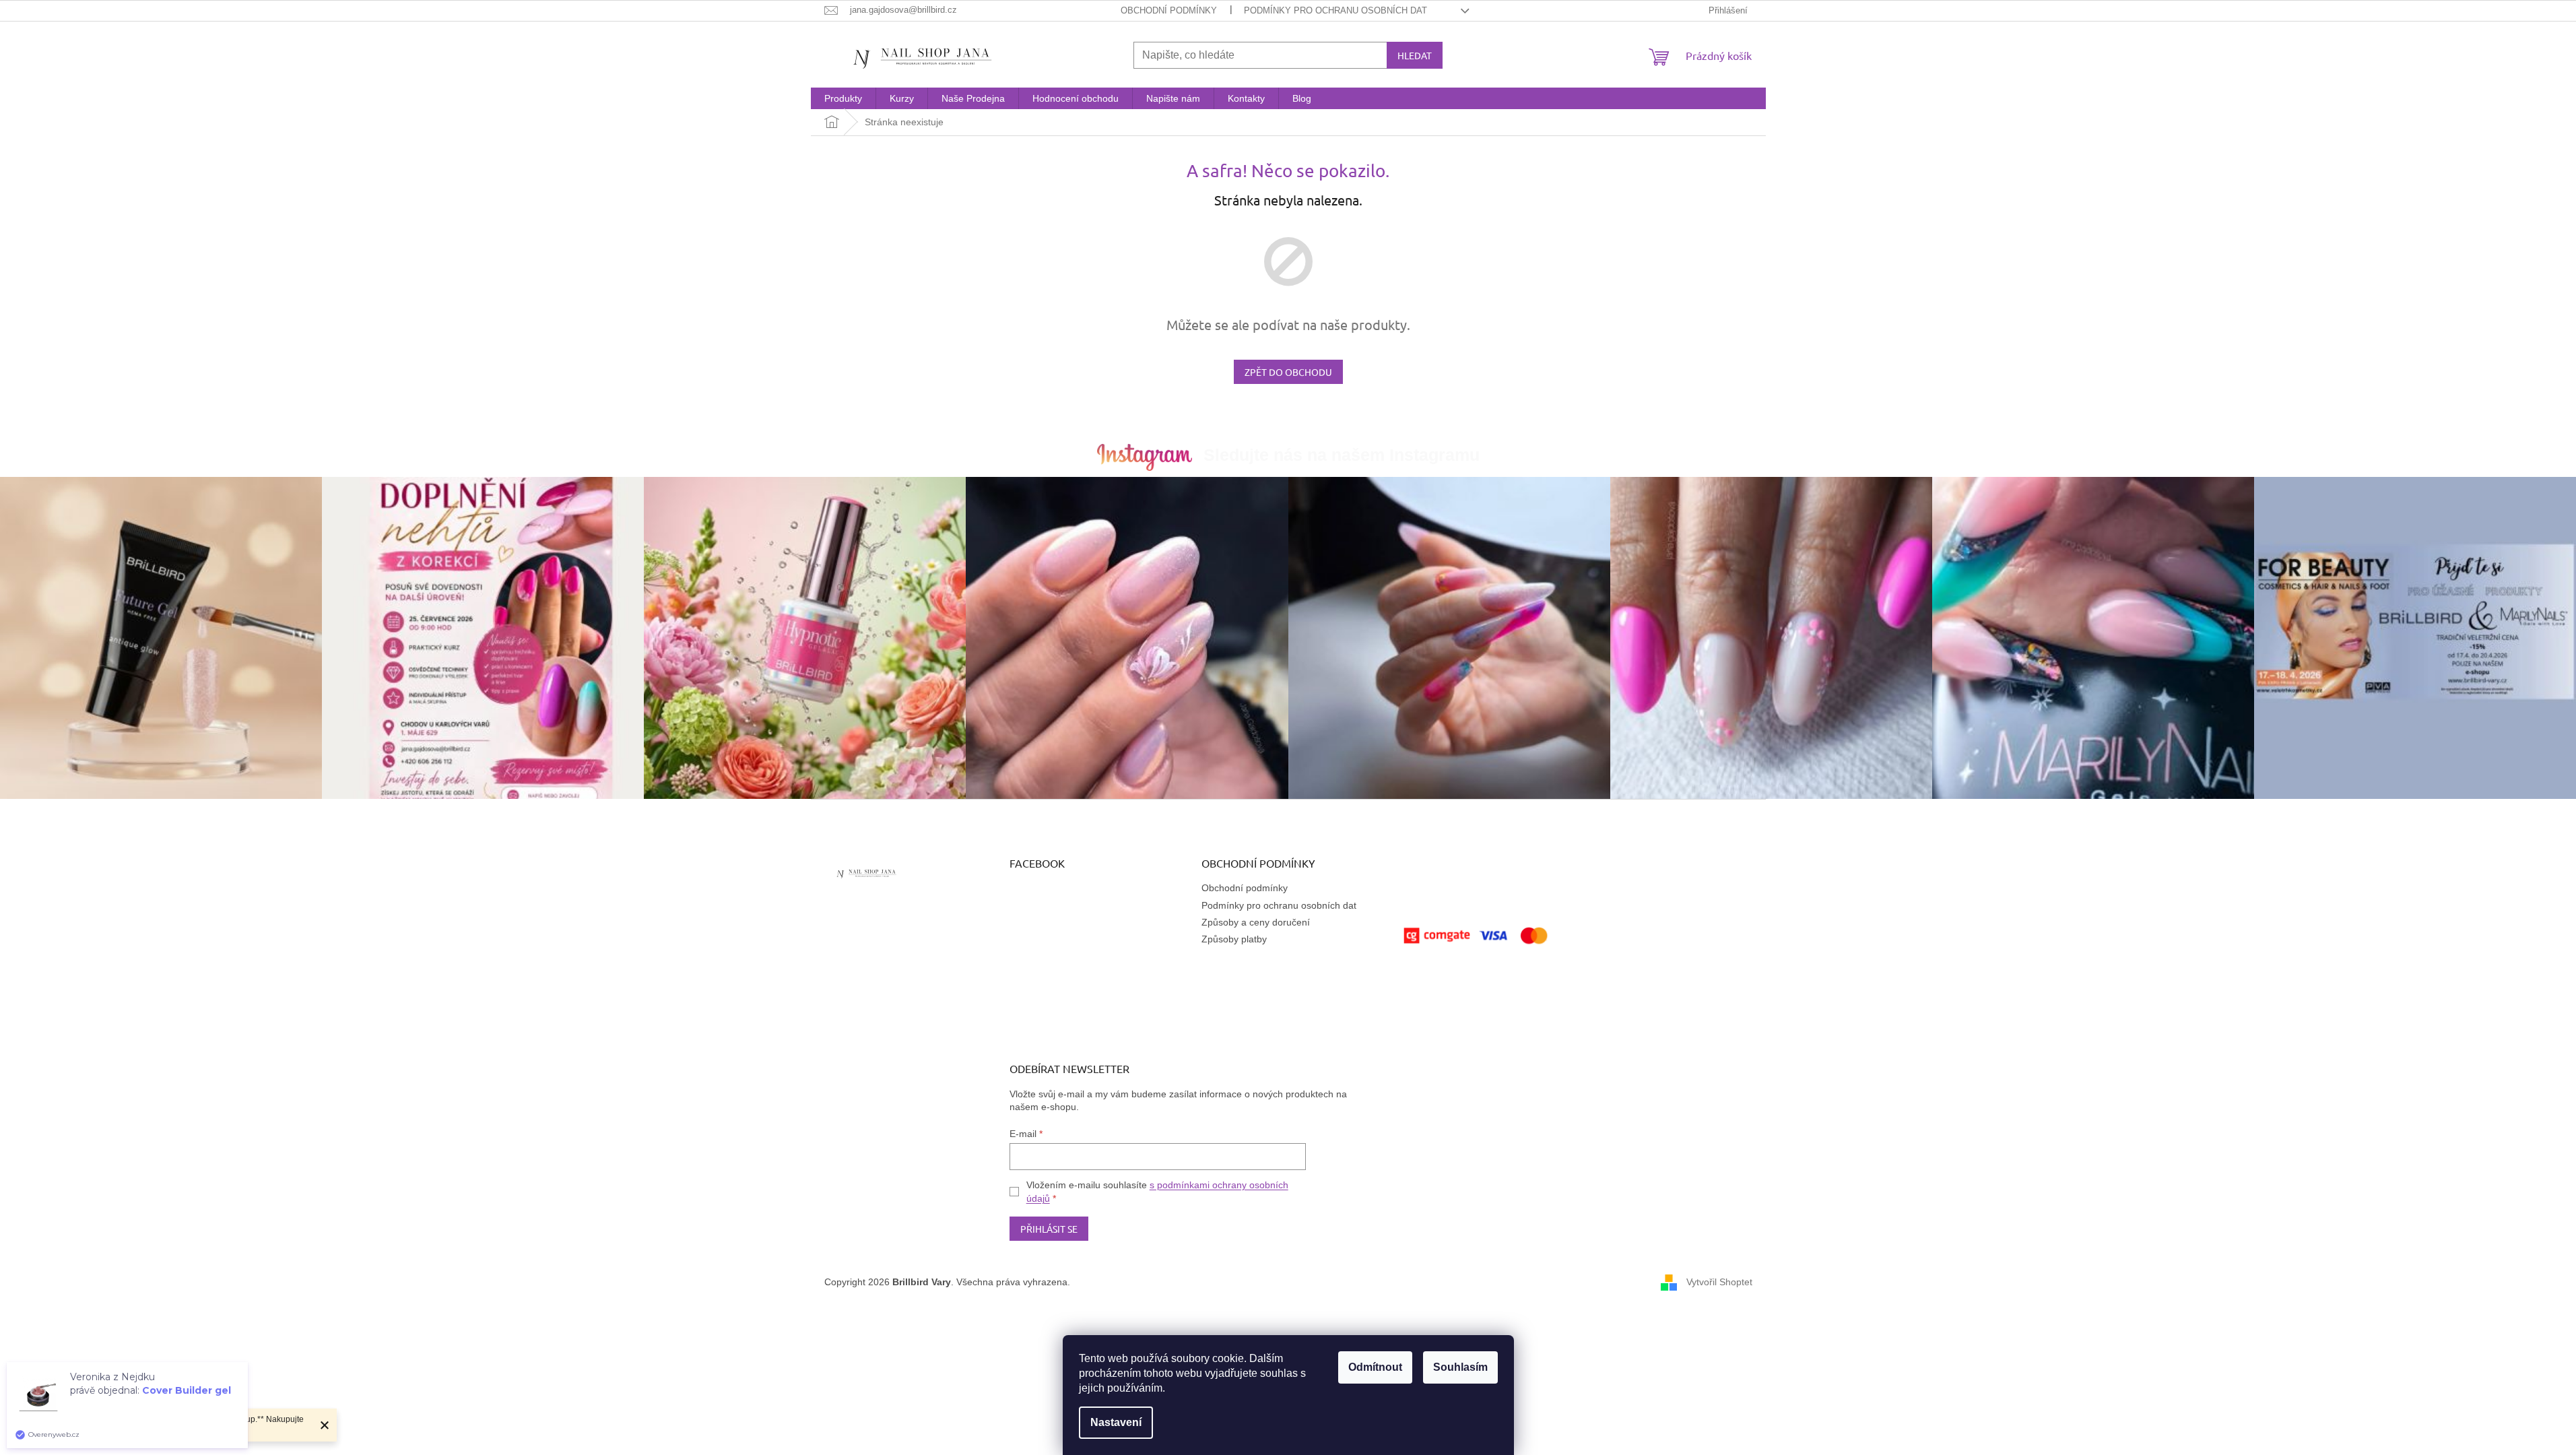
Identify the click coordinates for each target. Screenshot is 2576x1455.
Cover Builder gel (187, 1390)
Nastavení (1116, 1422)
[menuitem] (843, 98)
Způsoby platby (1234, 939)
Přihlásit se (1049, 1229)
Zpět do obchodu (1288, 372)
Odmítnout (1375, 1367)
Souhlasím (1460, 1367)
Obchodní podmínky (1169, 10)
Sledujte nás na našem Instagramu (1342, 455)
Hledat (1415, 55)
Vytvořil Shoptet (1719, 1282)
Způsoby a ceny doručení (1256, 922)
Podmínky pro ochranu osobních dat (1335, 10)
